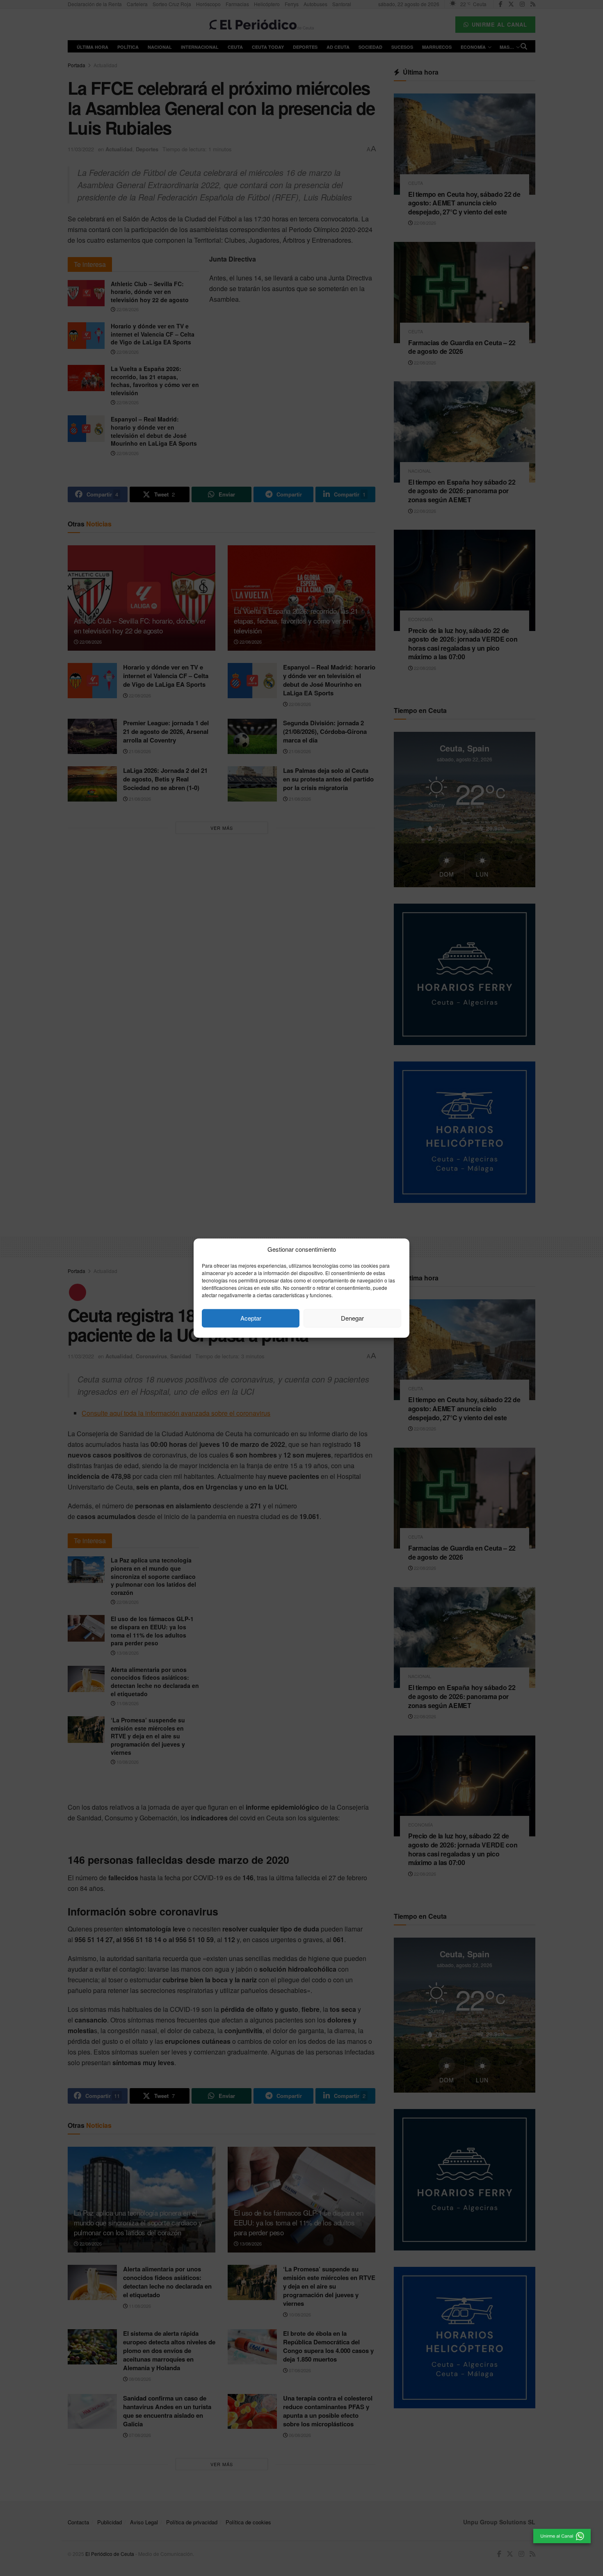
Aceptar (251, 1318)
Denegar (352, 1318)
